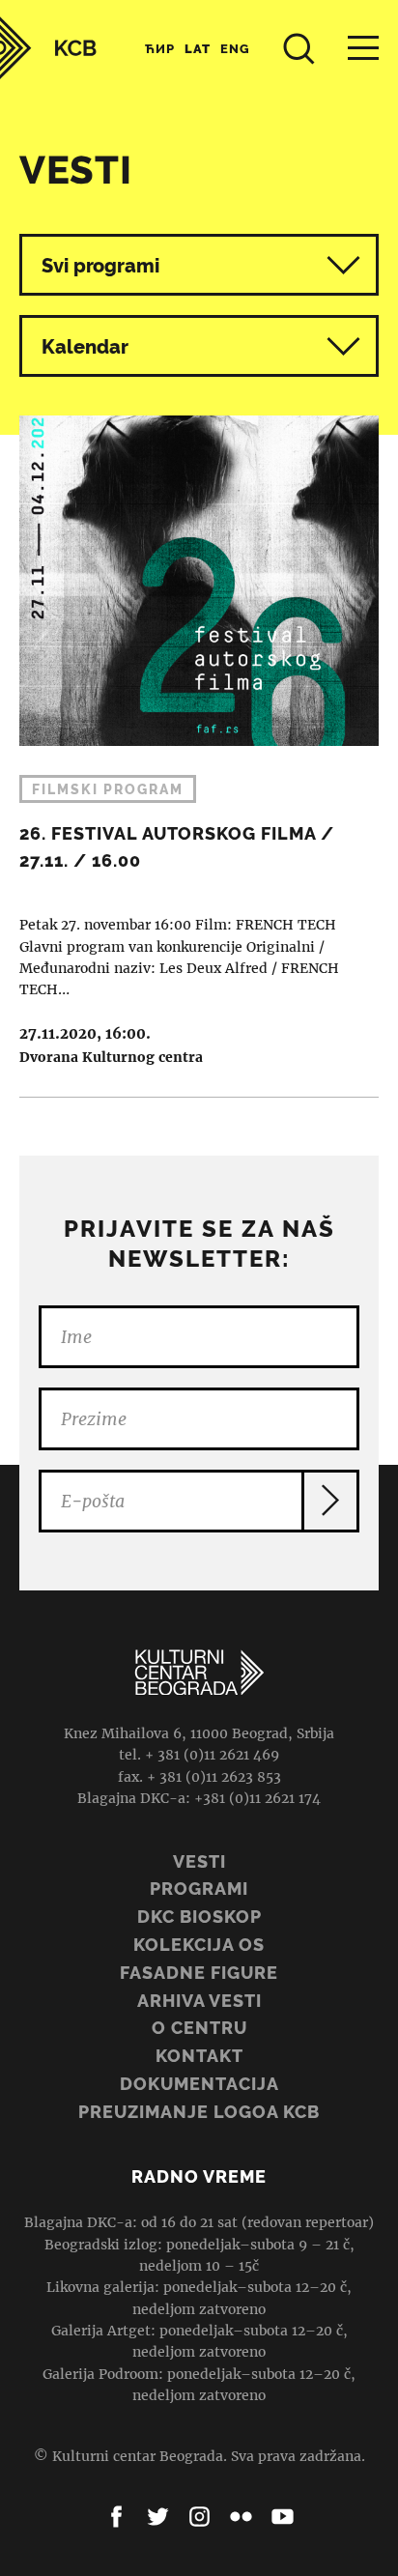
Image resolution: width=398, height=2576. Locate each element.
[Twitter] (158, 2517)
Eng (235, 49)
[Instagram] (199, 2517)
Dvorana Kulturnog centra (111, 1057)
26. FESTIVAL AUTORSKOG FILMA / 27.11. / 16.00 (199, 742)
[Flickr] (241, 2517)
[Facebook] (116, 2517)
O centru (199, 2028)
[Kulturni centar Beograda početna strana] (48, 48)
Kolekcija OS (199, 1945)
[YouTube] (283, 2517)
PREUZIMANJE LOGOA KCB (199, 2112)
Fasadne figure (199, 1973)
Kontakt (199, 2056)
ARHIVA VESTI (199, 2001)
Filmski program (108, 789)
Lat (198, 49)
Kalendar (85, 347)
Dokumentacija (199, 2084)
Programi (199, 1889)
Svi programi (100, 266)
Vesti (199, 1861)
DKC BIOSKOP (199, 1917)
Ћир (160, 49)
